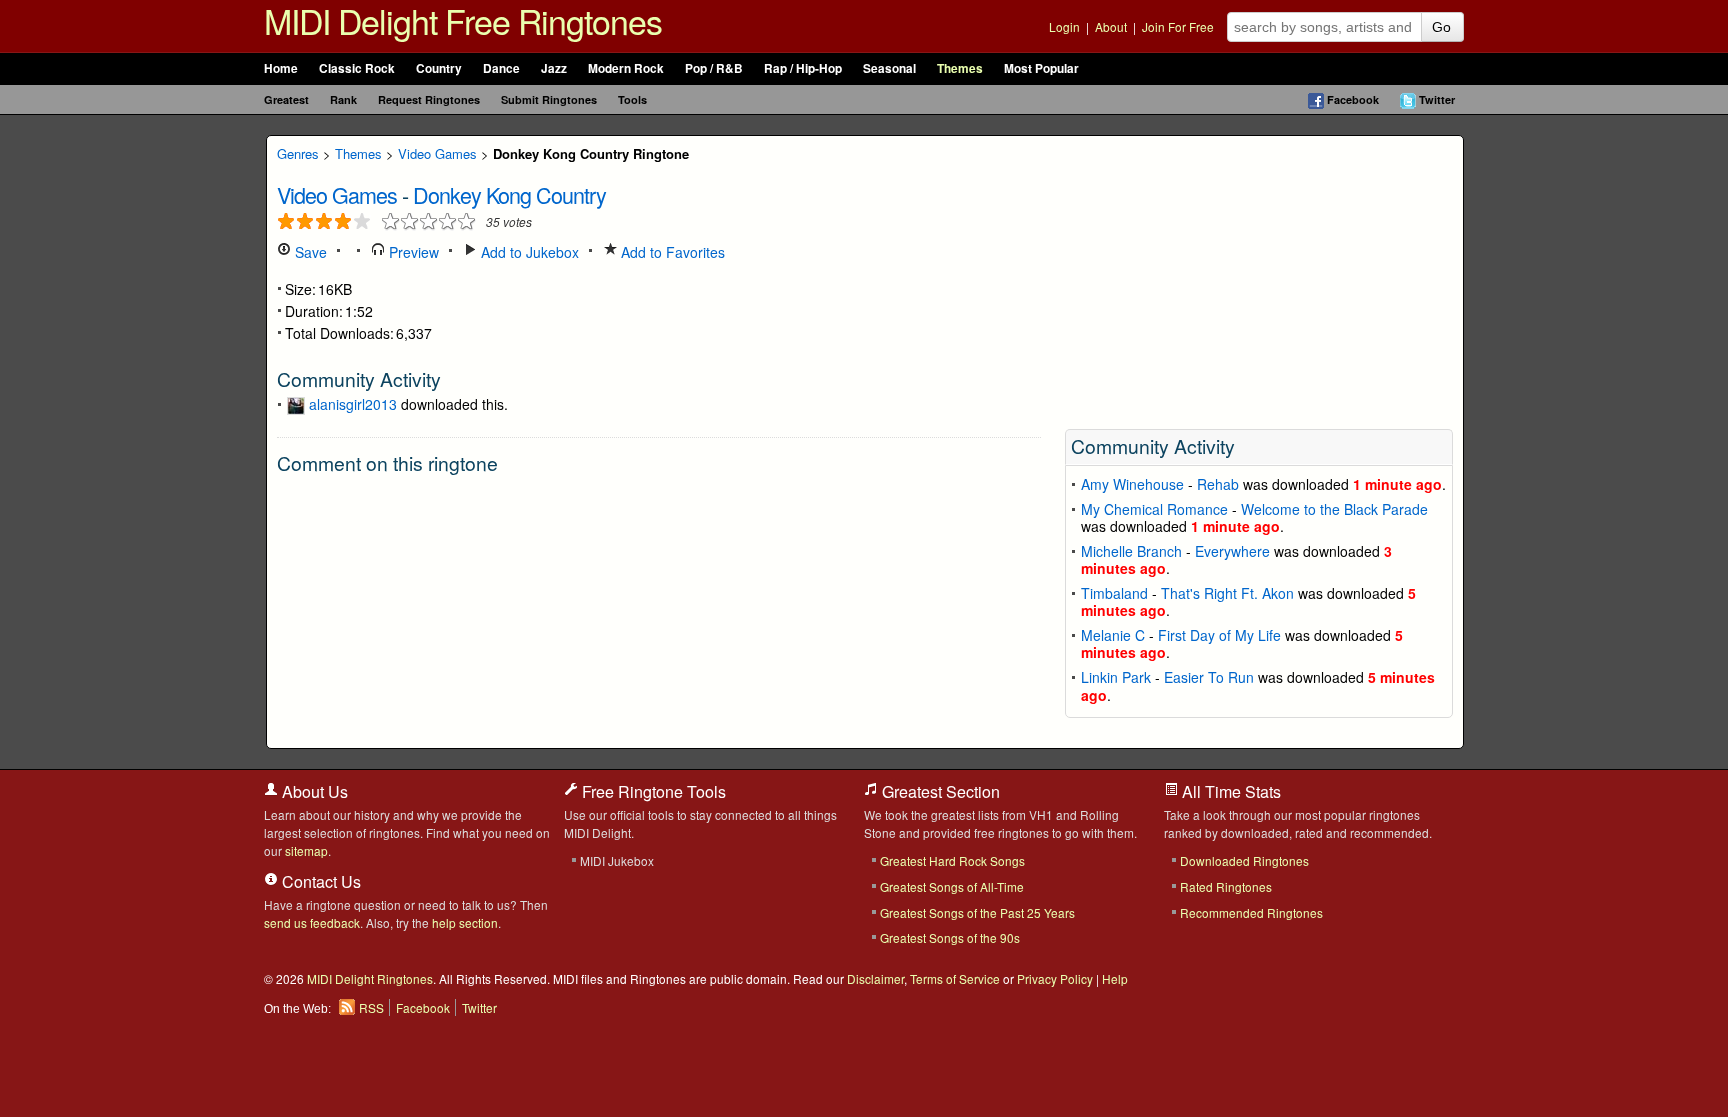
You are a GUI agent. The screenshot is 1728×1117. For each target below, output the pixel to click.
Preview (412, 252)
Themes (960, 68)
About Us (313, 791)
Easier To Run (1209, 677)
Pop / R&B (714, 68)
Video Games (437, 153)
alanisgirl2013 (353, 404)
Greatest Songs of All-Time (952, 886)
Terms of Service (955, 978)
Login (1064, 26)
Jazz (554, 68)
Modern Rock (626, 68)
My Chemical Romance (1154, 509)
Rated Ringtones (1226, 886)
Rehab (1218, 484)
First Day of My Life (1219, 635)
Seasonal (889, 68)
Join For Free (1178, 26)
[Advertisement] (1259, 276)
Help (1115, 978)
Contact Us (319, 881)
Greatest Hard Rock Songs (952, 860)
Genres (298, 153)
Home (281, 68)
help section (465, 922)
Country (439, 68)
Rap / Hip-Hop (803, 68)
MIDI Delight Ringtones (370, 978)
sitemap (306, 850)
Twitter (1437, 99)
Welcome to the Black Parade (1334, 509)
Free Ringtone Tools (652, 791)
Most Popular (1041, 68)
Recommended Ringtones (1251, 912)
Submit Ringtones (549, 99)
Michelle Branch (1131, 551)
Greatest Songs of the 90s (950, 937)
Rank (343, 99)
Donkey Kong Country (509, 194)
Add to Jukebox (528, 252)
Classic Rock (357, 68)
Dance (501, 68)
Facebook (1353, 99)
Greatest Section (939, 791)
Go (1441, 27)
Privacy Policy (1055, 978)
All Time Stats (1229, 791)
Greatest (286, 99)
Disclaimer (875, 978)
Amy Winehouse (1132, 484)
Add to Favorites (671, 252)
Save (309, 252)
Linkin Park (1116, 677)
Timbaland (1114, 593)
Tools (632, 99)
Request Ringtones (429, 99)
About (1111, 26)
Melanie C (1113, 635)
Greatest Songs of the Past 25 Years (977, 912)
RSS (371, 1007)
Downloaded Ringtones (1244, 860)
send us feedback (312, 922)
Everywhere (1232, 551)
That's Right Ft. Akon (1227, 593)
